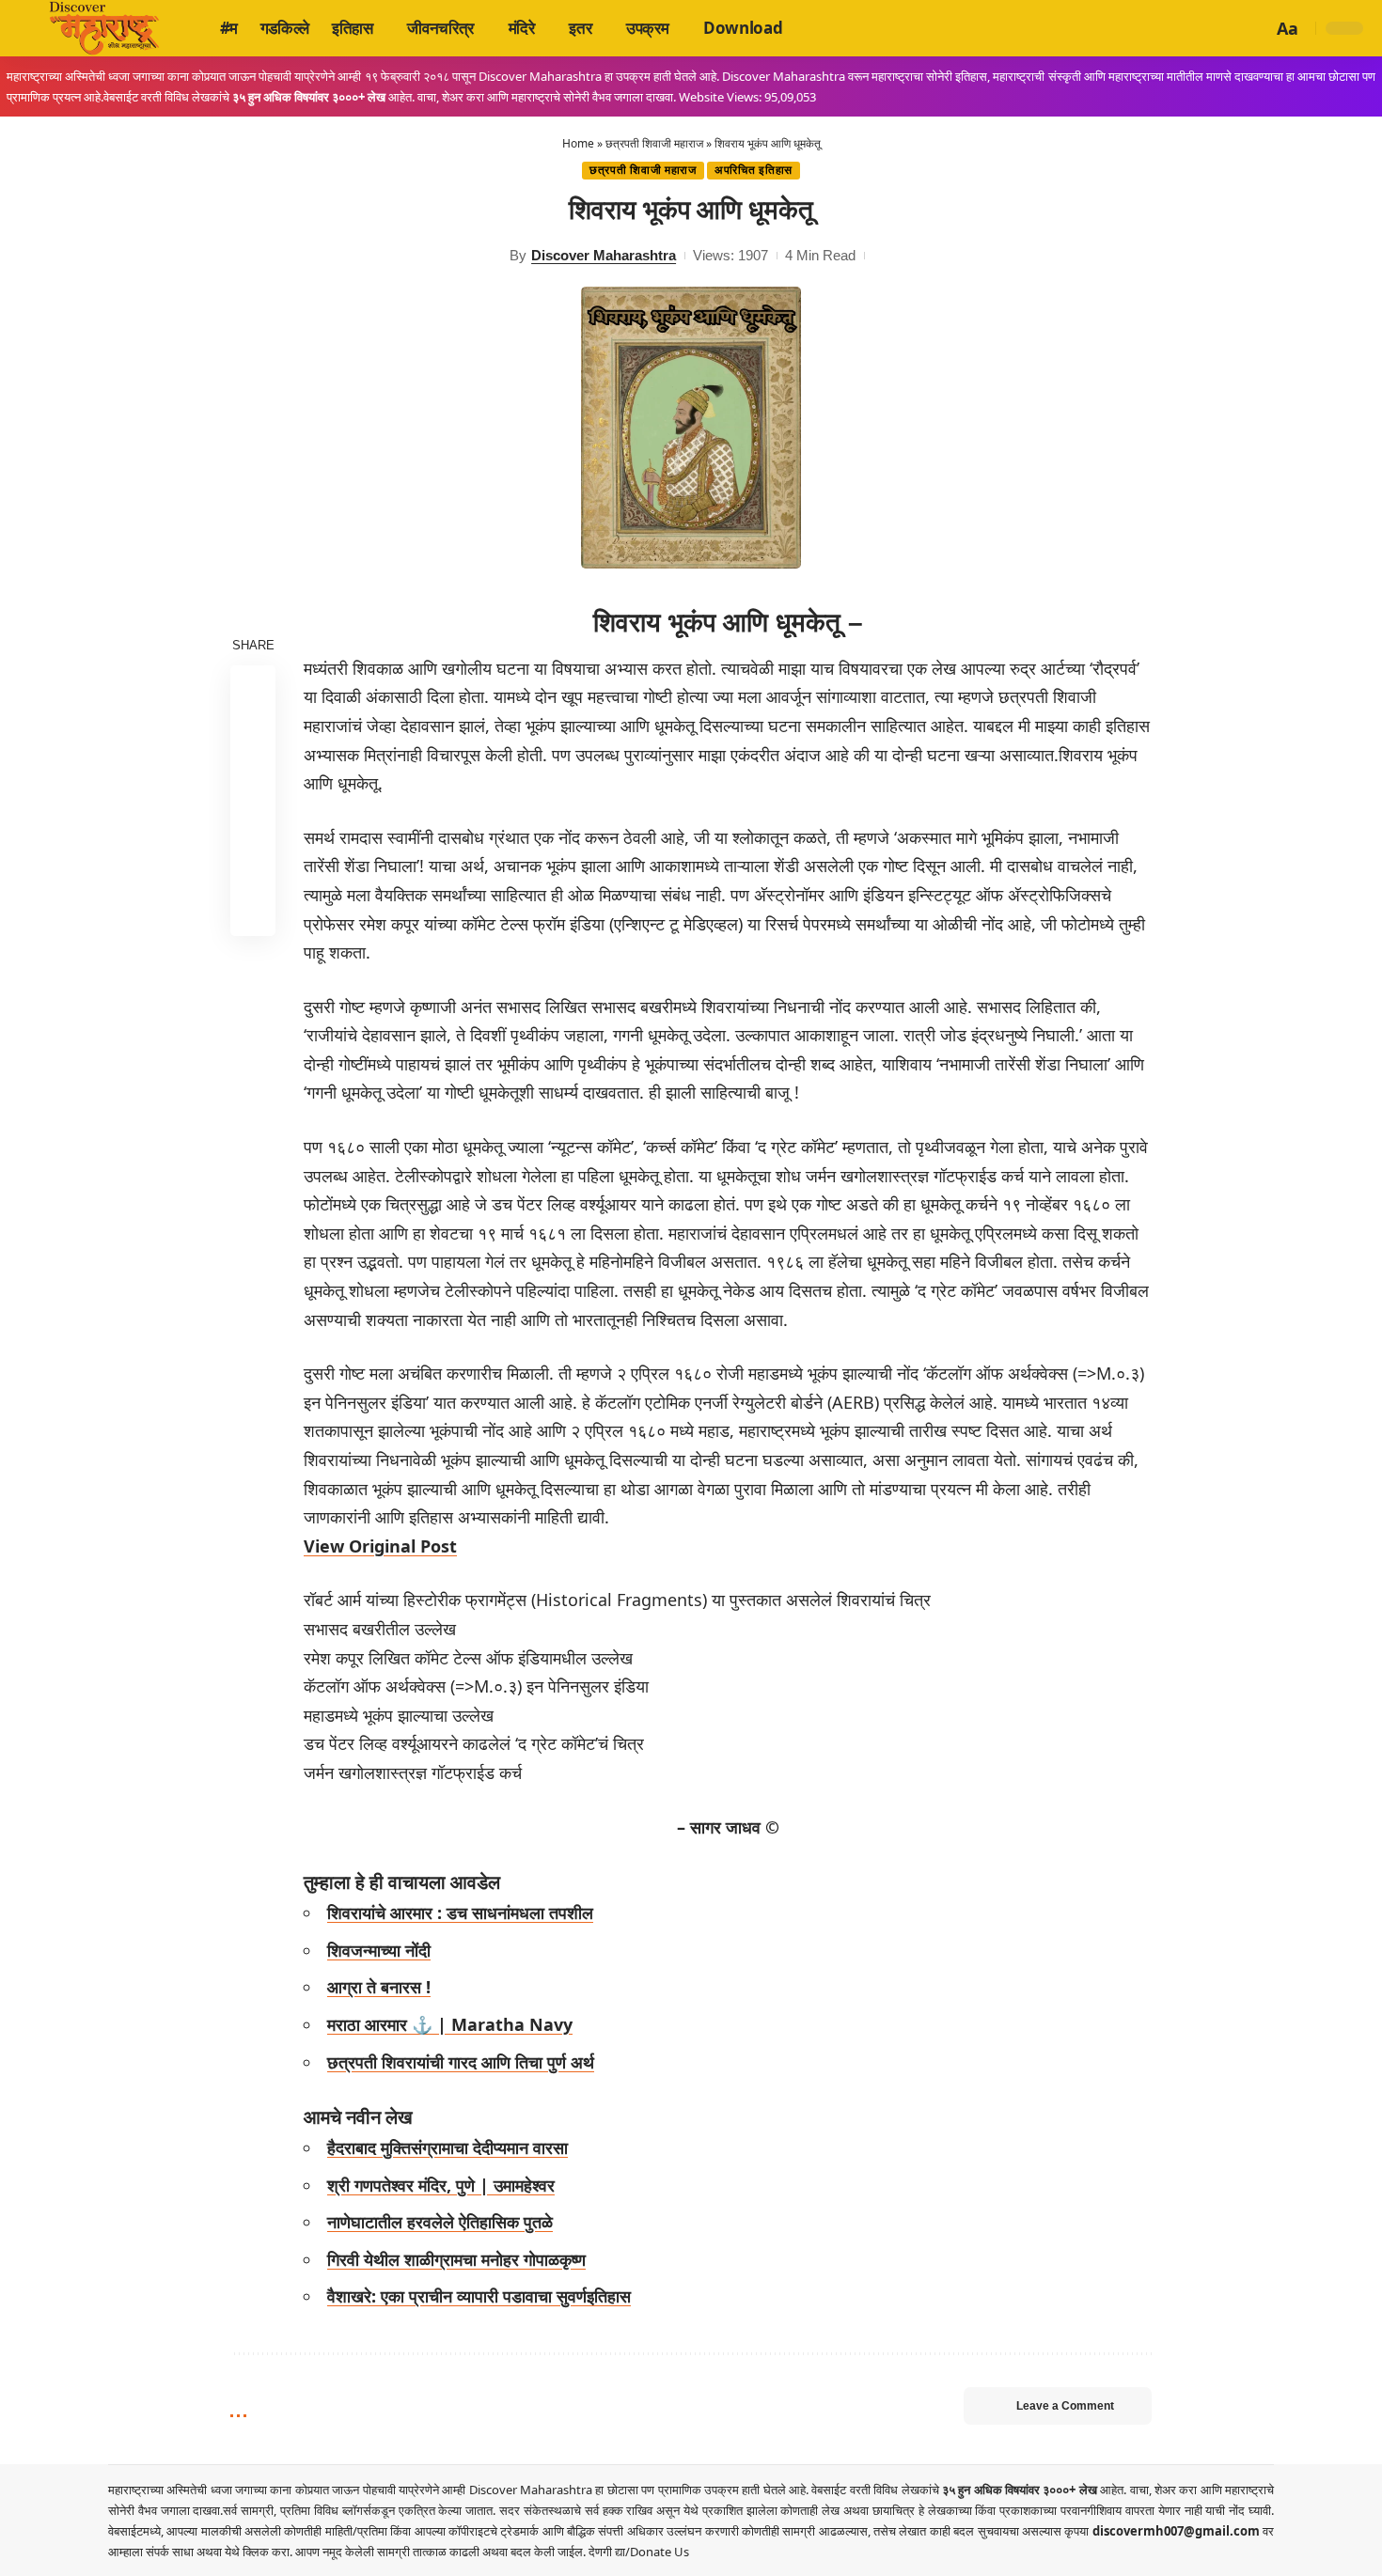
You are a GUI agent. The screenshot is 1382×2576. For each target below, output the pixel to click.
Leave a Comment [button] (1065, 2406)
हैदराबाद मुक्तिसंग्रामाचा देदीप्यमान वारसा (448, 2147)
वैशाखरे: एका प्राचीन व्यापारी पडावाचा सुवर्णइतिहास (479, 2296)
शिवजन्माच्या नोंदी (379, 1950)
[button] (1255, 28)
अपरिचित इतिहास (754, 170)
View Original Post (380, 1546)
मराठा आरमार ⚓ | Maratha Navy (450, 2024)
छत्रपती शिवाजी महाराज (654, 143)
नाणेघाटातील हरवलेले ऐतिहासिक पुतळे (440, 2222)
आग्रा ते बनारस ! (379, 1987)
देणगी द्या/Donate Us (639, 2552)
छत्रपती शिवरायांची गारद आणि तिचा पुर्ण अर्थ (461, 2062)
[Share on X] (253, 732)
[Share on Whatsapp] (253, 777)
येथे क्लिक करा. (260, 2552)
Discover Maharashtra (604, 255)
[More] (253, 913)
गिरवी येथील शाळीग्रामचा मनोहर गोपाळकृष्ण (456, 2259)
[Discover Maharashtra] (104, 28)
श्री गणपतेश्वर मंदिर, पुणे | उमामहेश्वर (441, 2185)
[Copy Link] (253, 867)
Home (578, 143)
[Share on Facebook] (253, 687)
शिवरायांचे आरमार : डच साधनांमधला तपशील (460, 1912)
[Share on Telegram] (253, 822)
